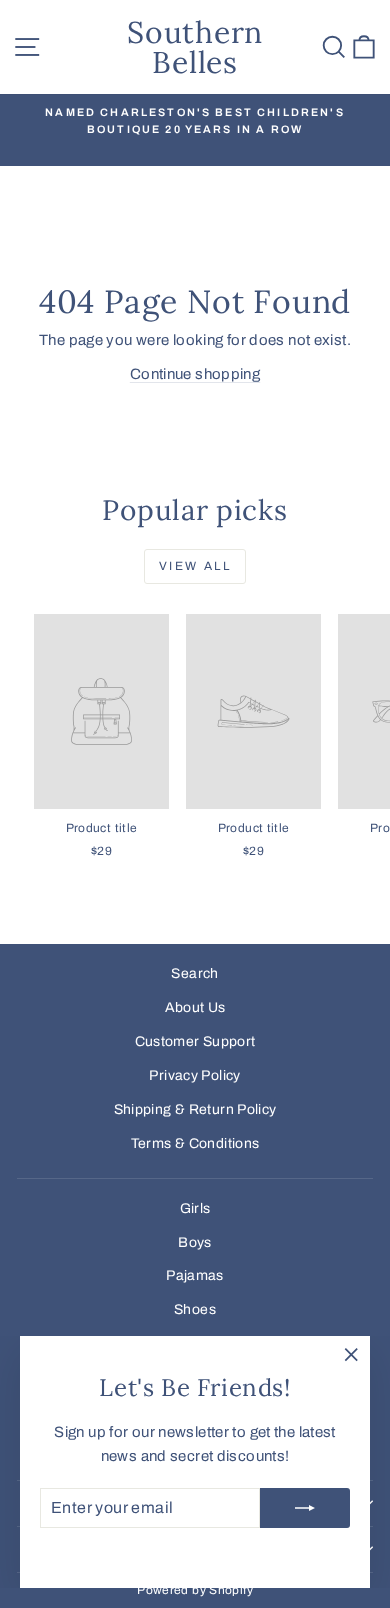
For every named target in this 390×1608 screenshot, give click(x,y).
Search (194, 973)
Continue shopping (195, 374)
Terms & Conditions (195, 1143)
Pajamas (195, 1275)
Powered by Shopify (195, 1590)
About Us (195, 1007)
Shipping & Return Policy (195, 1109)
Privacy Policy (194, 1075)
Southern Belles (195, 47)
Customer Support (195, 1041)
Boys (195, 1242)
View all (195, 566)
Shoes (195, 1309)
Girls (195, 1208)
